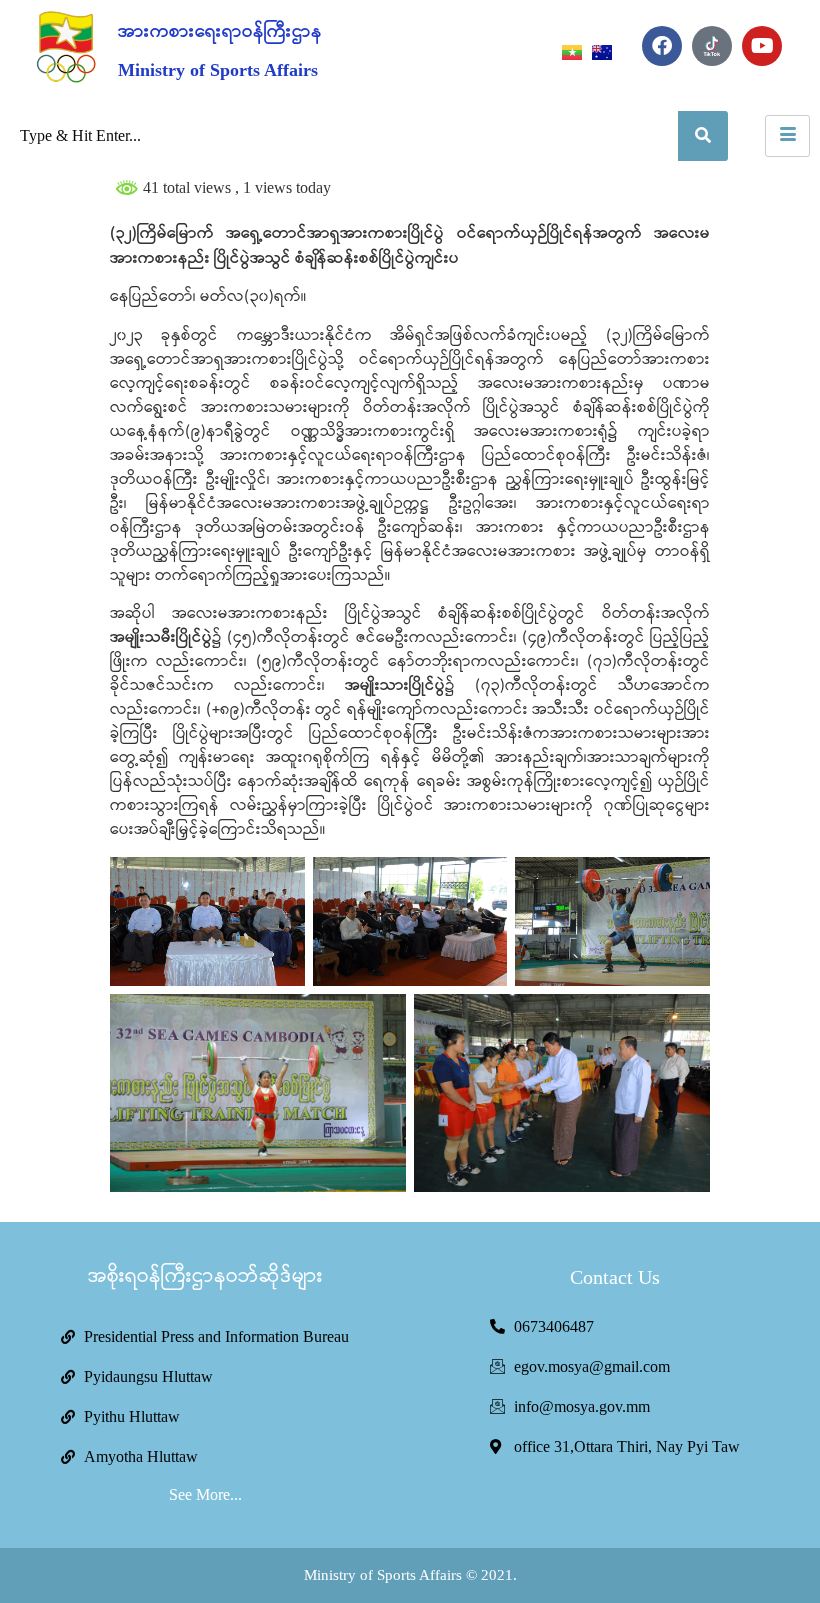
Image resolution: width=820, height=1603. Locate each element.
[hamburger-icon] (787, 136)
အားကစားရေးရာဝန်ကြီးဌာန (220, 32)
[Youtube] (762, 46)
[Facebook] (662, 46)
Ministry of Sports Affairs (218, 70)
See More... (205, 1494)
